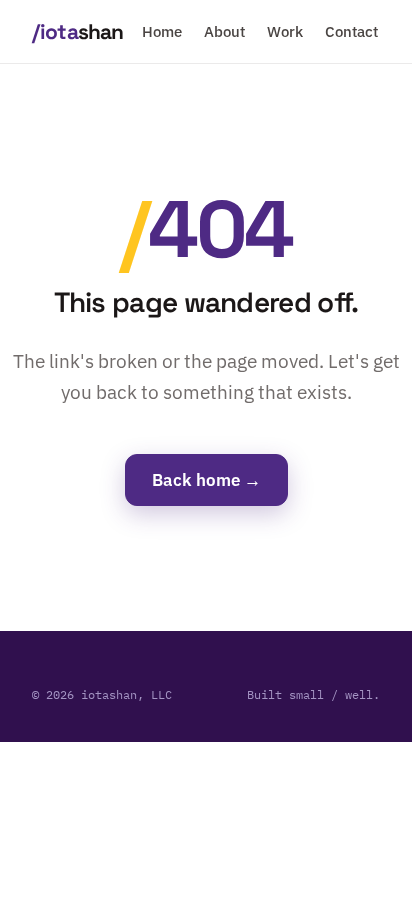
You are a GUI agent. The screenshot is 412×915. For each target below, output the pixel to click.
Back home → (206, 480)
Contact (351, 31)
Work (285, 31)
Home (162, 31)
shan (77, 31)
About (224, 31)
